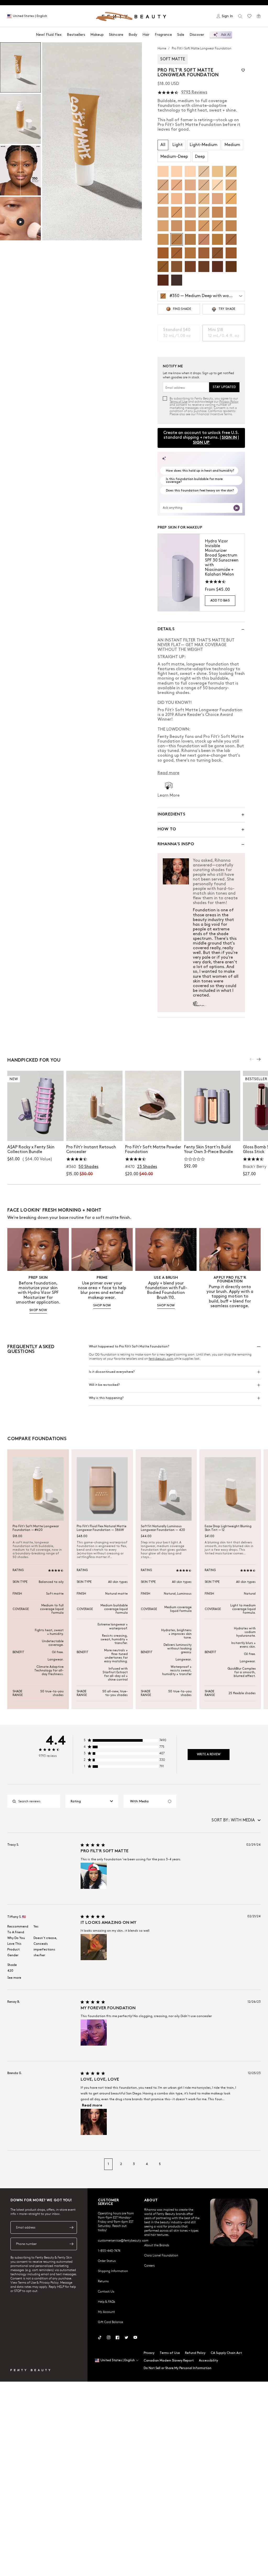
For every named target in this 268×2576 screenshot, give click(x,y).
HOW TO (167, 829)
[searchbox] (38, 1801)
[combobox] (92, 1801)
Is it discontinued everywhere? (112, 1372)
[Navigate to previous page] (13, 2164)
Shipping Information (113, 2271)
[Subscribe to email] (71, 2227)
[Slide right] (259, 1059)
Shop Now (35, 1132)
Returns (103, 2281)
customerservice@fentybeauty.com (123, 2240)
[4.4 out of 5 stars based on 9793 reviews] (168, 93)
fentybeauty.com (161, 1358)
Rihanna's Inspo (176, 844)
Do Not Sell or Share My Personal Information (178, 2368)
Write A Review (209, 1754)
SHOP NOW (38, 1310)
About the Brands (157, 2245)
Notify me (94, 1132)
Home (162, 48)
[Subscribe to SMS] (71, 2244)
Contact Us (106, 2291)
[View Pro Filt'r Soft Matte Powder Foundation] (153, 1106)
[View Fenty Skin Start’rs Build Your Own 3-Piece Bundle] (212, 1106)
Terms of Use (178, 401)
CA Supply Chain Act (226, 2353)
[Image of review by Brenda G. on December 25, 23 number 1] (94, 2122)
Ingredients (171, 815)
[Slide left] (252, 1059)
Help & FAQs (107, 2301)
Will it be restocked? (104, 1385)
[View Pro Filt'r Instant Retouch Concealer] (94, 1106)
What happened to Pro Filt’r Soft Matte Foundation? (129, 1347)
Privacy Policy (229, 401)
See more (14, 1978)
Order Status (107, 2261)
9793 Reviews (194, 92)
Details (166, 629)
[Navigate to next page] (255, 2164)
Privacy (149, 2353)
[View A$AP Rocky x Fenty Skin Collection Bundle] (35, 1106)
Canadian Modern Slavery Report (169, 2361)
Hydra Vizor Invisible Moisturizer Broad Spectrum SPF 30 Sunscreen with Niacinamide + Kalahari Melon (222, 558)
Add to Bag (220, 601)
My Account (106, 2312)
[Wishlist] (249, 16)
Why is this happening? (106, 1398)
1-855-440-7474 (109, 2250)
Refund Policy (195, 2353)
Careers (149, 2265)
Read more (92, 2106)
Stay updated (224, 387)
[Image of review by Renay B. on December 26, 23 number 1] (94, 2033)
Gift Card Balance (110, 2322)
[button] (92, 141)
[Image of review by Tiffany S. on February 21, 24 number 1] (94, 1947)
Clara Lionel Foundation (161, 2255)
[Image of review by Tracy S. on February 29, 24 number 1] (94, 1876)
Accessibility (208, 2361)
